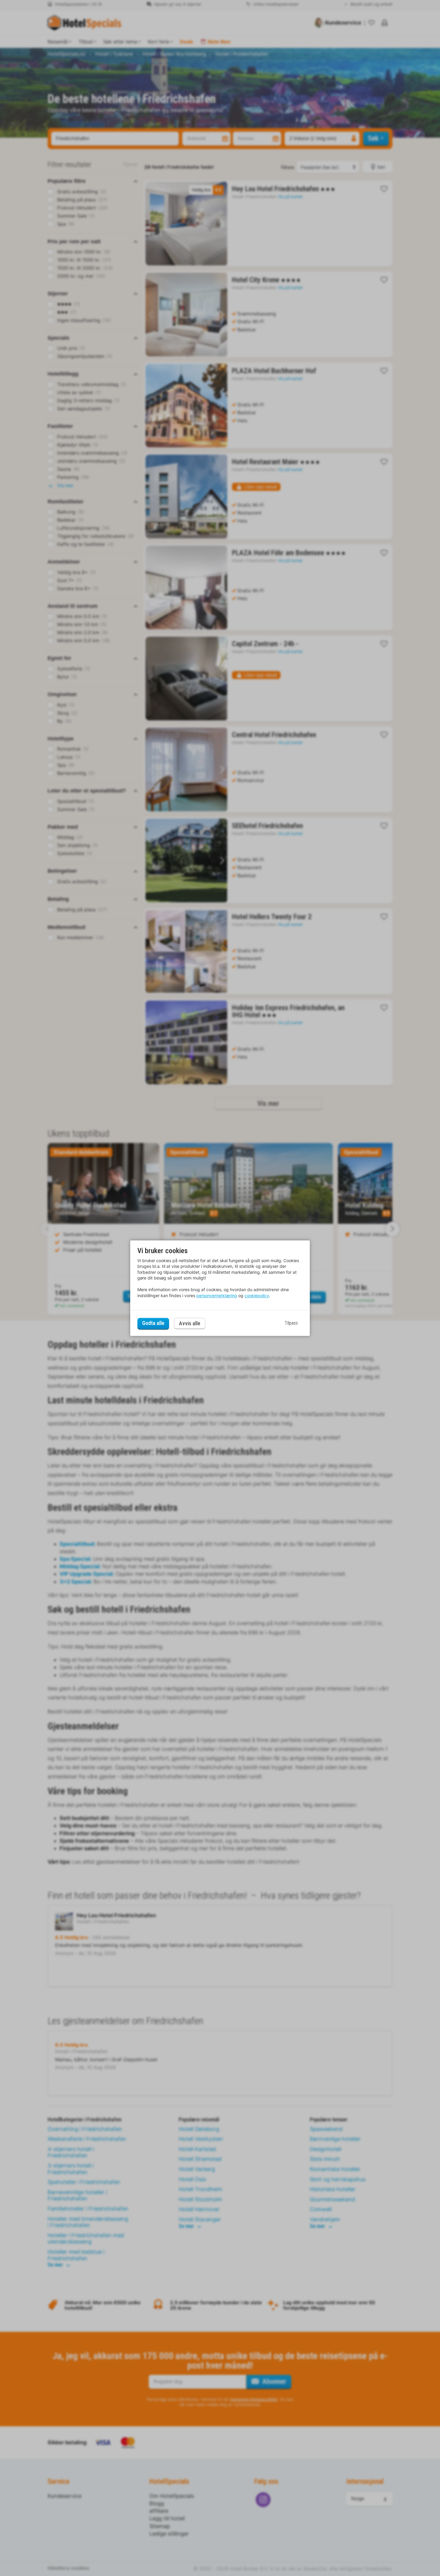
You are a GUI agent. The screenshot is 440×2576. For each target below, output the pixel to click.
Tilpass (291, 1323)
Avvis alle (190, 1323)
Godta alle (153, 1323)
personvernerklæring (217, 1295)
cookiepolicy (257, 1295)
